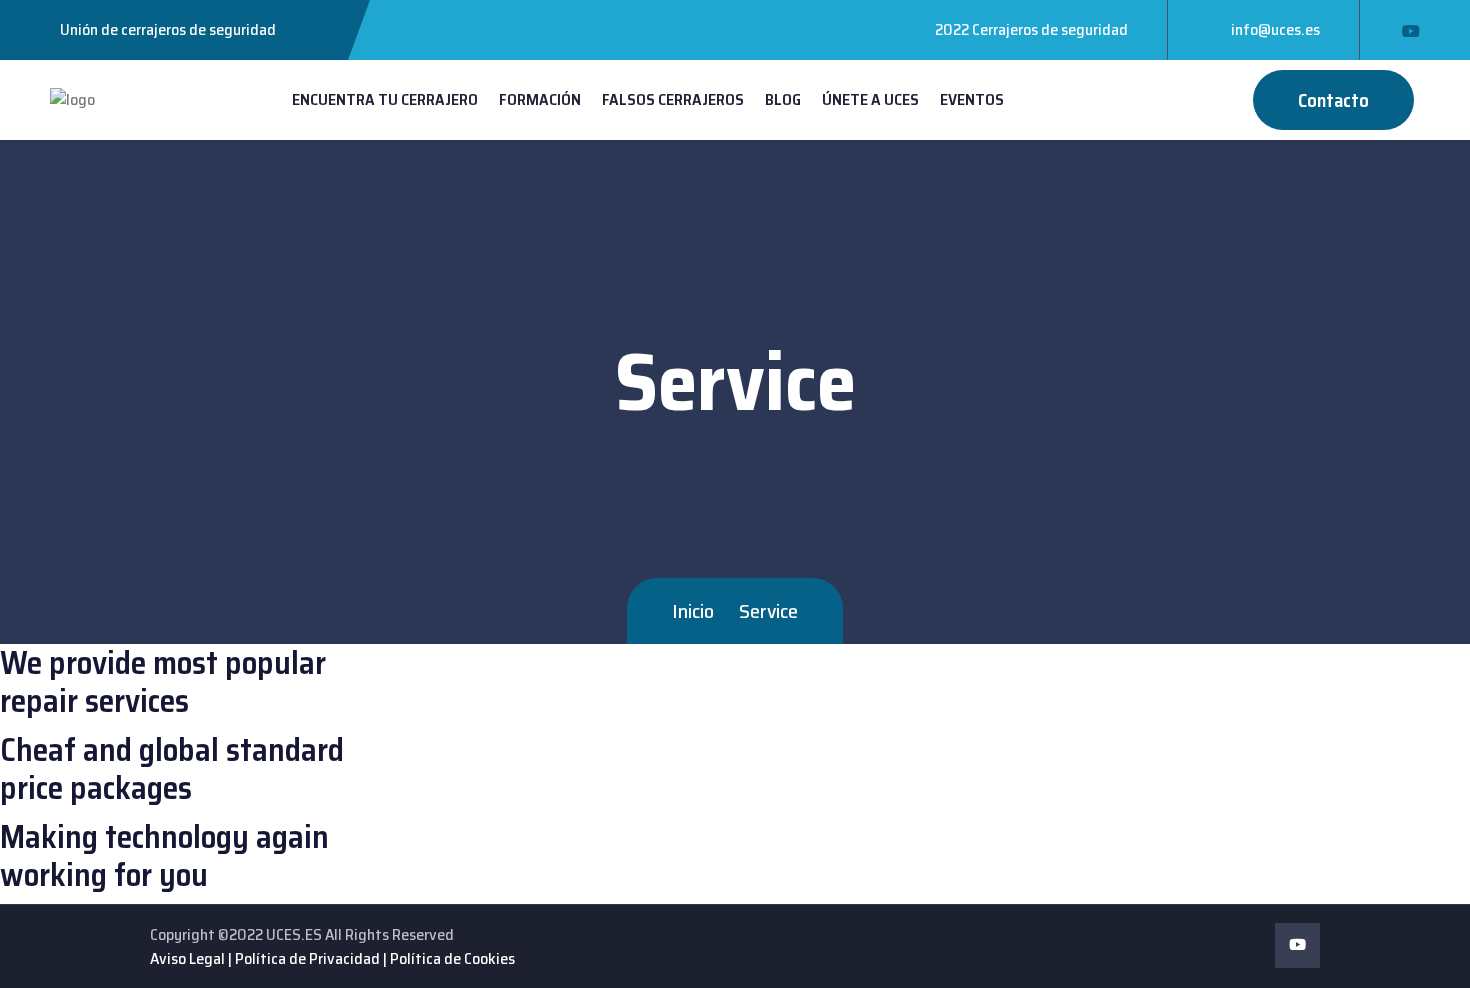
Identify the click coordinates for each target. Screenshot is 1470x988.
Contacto (1333, 100)
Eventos (972, 99)
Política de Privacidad (307, 958)
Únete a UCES (870, 99)
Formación (540, 99)
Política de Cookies (452, 958)
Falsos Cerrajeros (673, 99)
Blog (783, 99)
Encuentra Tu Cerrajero (385, 99)
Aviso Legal (187, 958)
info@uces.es (1275, 29)
